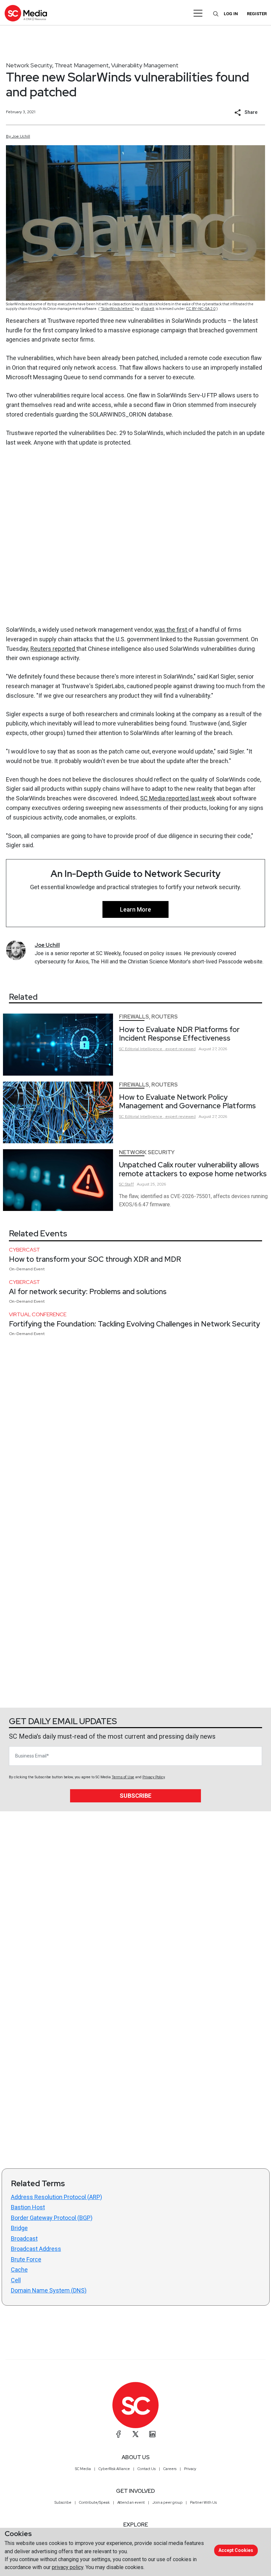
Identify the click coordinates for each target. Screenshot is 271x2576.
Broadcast (24, 2239)
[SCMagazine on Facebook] (119, 2434)
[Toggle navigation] (198, 13)
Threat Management (82, 65)
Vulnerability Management (145, 65)
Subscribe (135, 1796)
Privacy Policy (154, 1777)
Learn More (135, 909)
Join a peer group (167, 2502)
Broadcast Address (36, 2249)
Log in (231, 14)
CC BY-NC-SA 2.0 (201, 309)
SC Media (83, 2469)
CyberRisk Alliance (114, 2469)
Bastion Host (28, 2207)
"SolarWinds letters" (117, 309)
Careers (170, 2469)
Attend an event (131, 2502)
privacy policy (68, 2567)
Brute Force (26, 2259)
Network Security (29, 65)
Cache (19, 2270)
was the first (171, 630)
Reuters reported (53, 649)
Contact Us (147, 2469)
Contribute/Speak (94, 2502)
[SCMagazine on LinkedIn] (152, 2434)
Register (257, 14)
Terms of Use (123, 1777)
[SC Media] (26, 13)
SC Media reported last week (178, 798)
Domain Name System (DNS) (49, 2290)
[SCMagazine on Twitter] (135, 2434)
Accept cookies (236, 2550)
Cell (16, 2280)
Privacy (190, 2469)
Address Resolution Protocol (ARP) (57, 2197)
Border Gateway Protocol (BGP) (52, 2218)
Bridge (19, 2228)
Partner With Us (203, 2502)
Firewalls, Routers (148, 1017)
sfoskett (148, 309)
